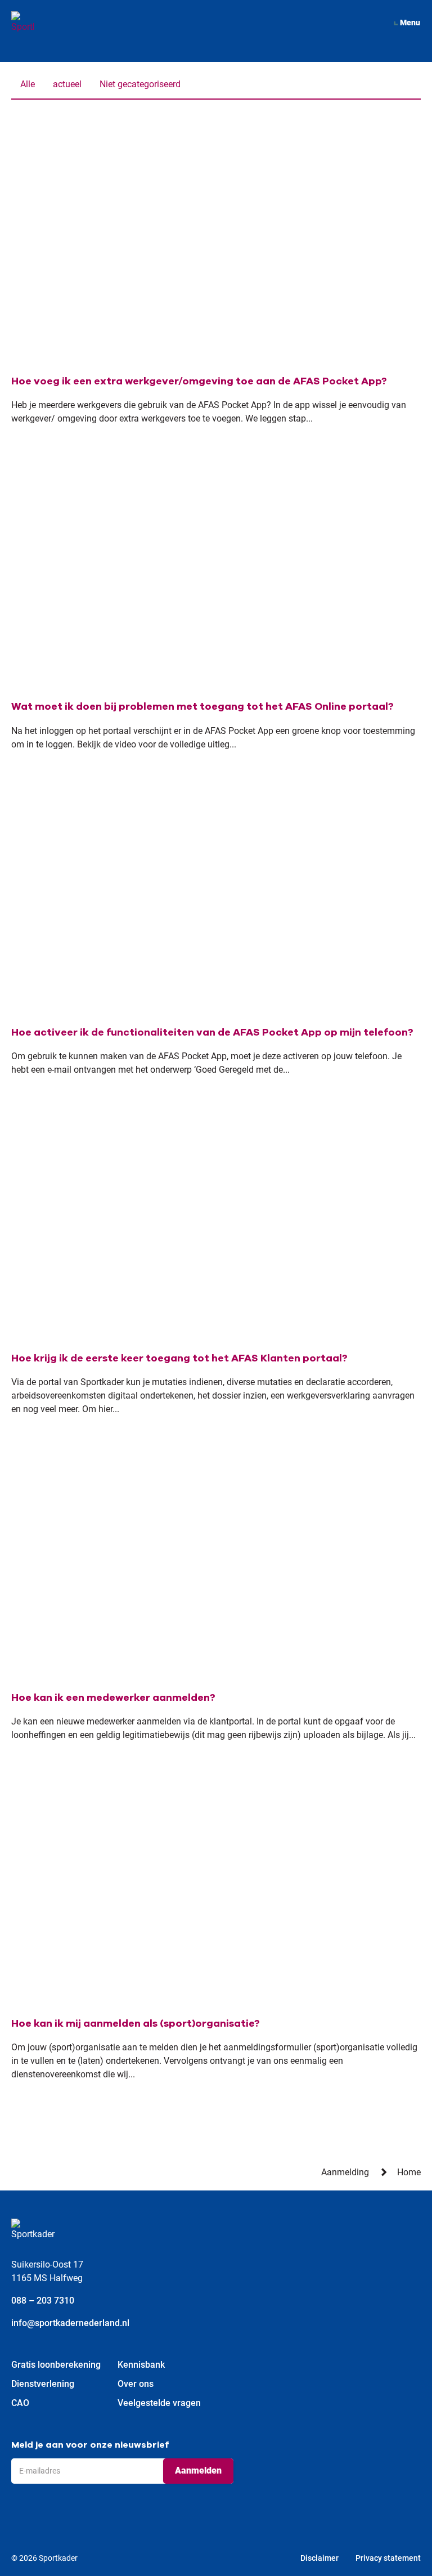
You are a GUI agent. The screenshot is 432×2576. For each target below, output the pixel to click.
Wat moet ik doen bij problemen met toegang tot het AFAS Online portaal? (202, 706)
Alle (28, 84)
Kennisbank (141, 2365)
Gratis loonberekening (56, 2365)
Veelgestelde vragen (159, 2403)
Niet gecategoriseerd (140, 84)
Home (409, 2172)
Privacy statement (388, 2558)
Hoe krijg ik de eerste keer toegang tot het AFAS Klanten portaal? (179, 1358)
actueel (67, 84)
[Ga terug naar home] (22, 23)
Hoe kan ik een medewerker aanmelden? (113, 1697)
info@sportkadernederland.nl (70, 2323)
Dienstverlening (43, 2384)
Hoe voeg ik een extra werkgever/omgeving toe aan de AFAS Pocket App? (199, 381)
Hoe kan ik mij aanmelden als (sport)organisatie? (136, 2023)
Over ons (136, 2384)
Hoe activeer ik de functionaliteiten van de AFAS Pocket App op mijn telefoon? (212, 1032)
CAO (20, 2403)
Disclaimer (319, 2558)
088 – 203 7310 (43, 2301)
